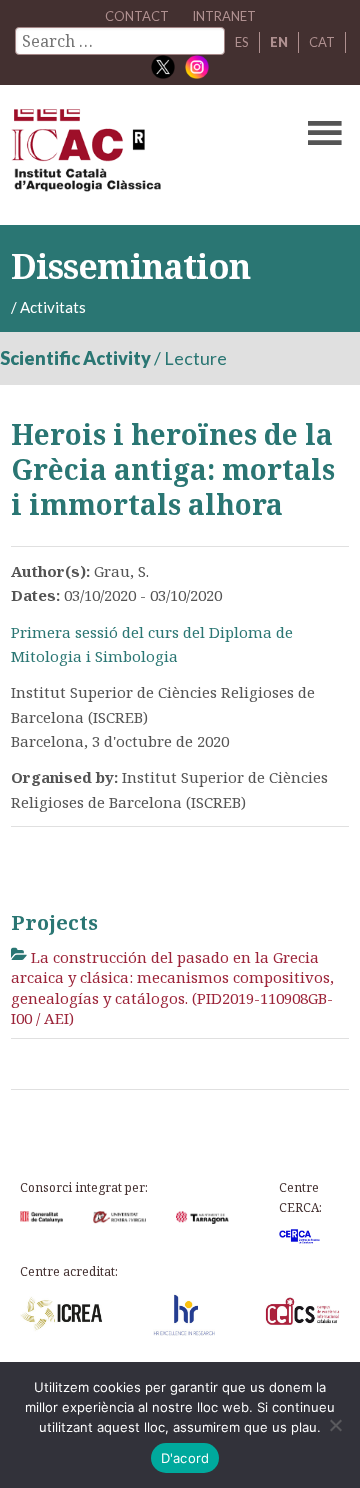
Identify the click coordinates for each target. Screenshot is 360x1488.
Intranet (224, 16)
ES (242, 42)
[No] (335, 1425)
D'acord (185, 1458)
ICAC (144, 155)
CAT (322, 42)
